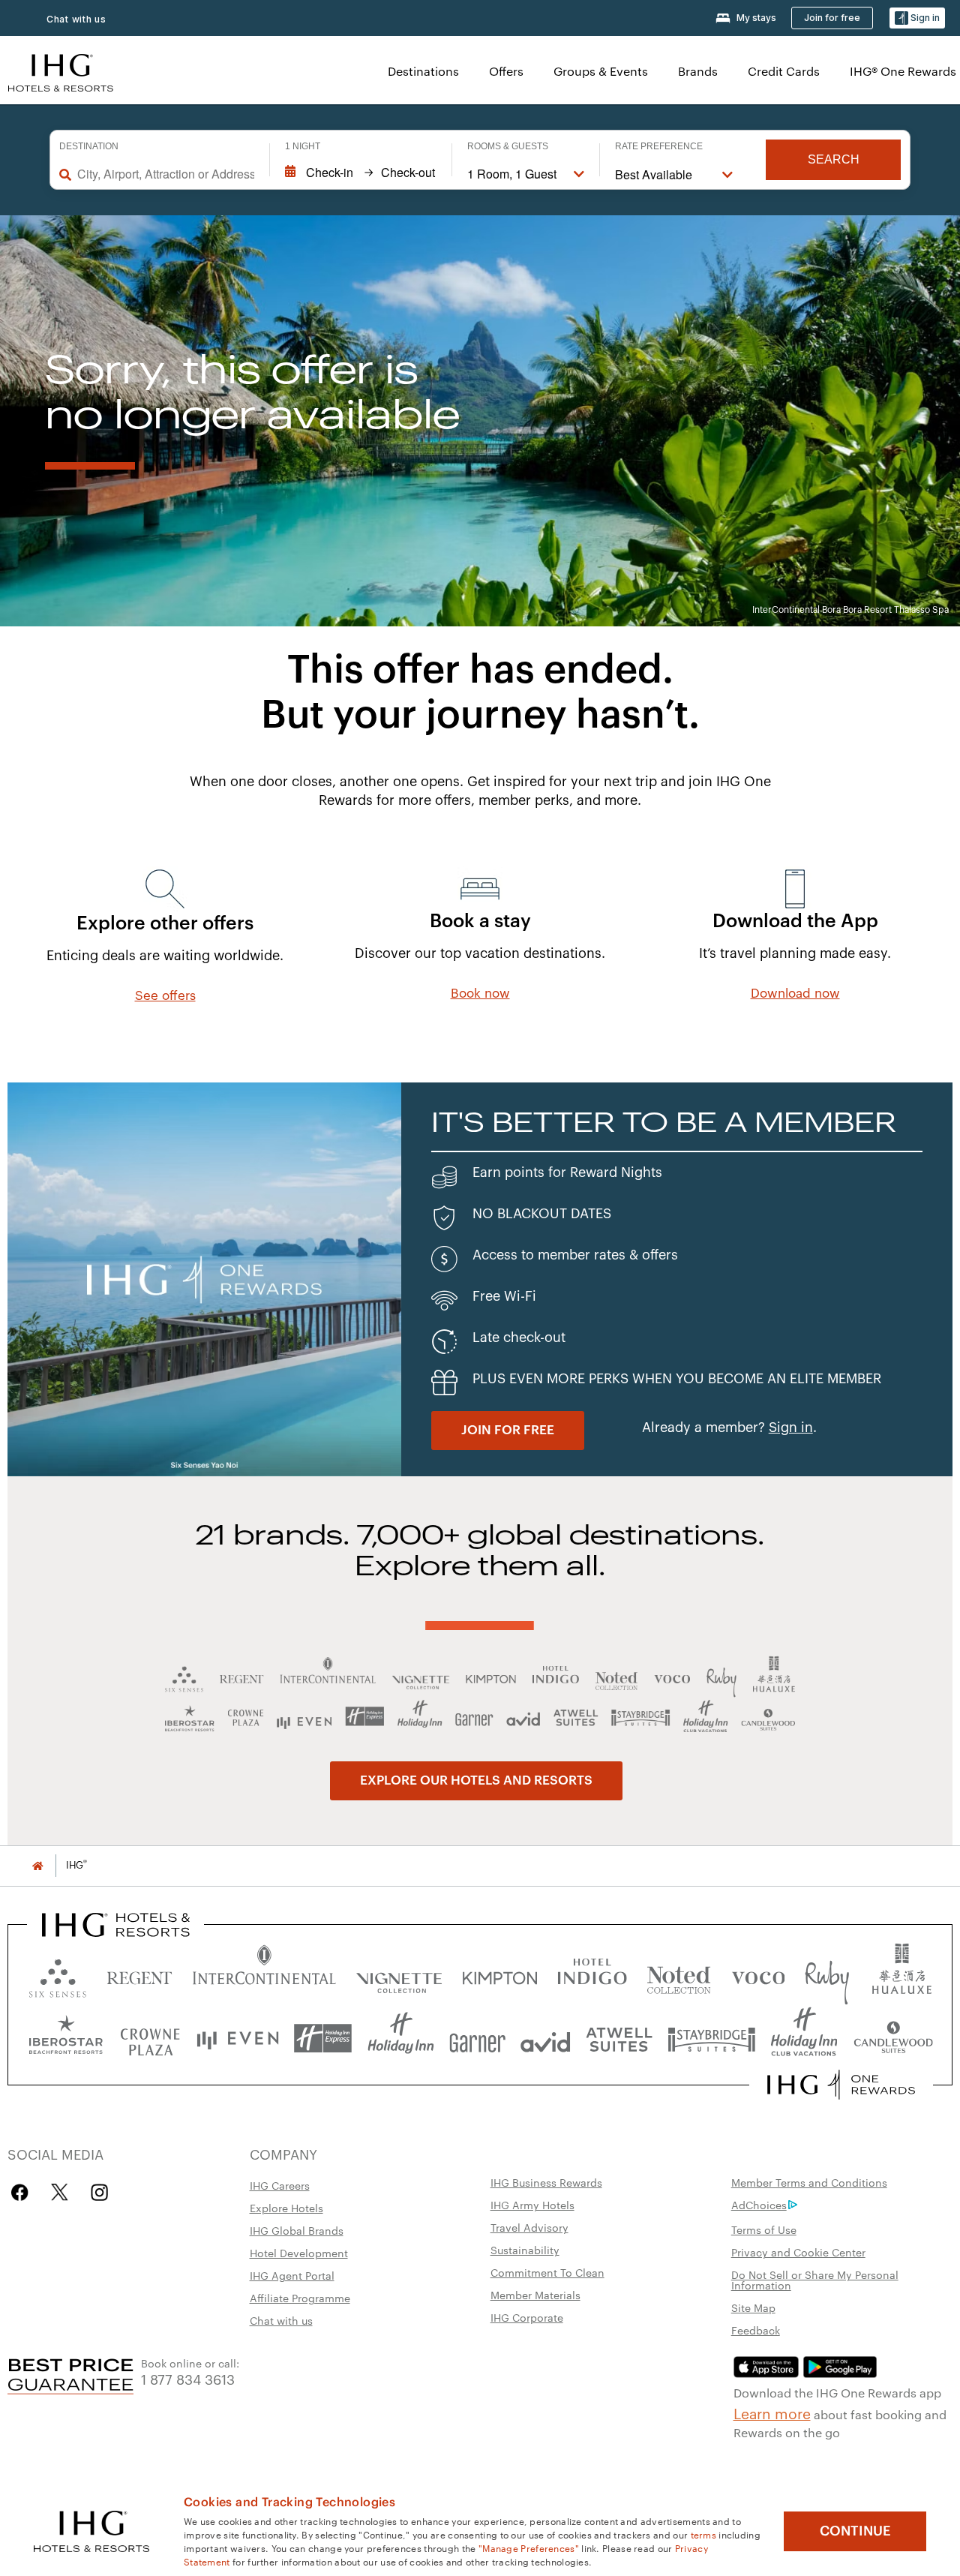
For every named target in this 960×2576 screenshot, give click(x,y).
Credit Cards (784, 71)
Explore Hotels (286, 2208)
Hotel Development (299, 2253)
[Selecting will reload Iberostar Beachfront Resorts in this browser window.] (66, 2039)
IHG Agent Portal (292, 2275)
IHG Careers (280, 2185)
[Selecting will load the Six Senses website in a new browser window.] (58, 1975)
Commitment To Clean (547, 2272)
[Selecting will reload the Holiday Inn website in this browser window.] (401, 2039)
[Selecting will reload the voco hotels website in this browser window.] (758, 1975)
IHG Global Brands (297, 2230)
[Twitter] (60, 2192)
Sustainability (525, 2250)
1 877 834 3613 (188, 2378)
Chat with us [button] (76, 19)
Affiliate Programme (300, 2298)
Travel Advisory (529, 2227)
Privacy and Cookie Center (798, 2252)
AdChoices (759, 2205)
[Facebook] (23, 2192)
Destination (89, 146)
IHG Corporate (527, 2317)
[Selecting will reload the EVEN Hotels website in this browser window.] (238, 2039)
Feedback (756, 2330)
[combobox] (166, 174)
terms (704, 2534)
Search (834, 159)
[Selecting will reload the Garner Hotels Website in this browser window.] (477, 2039)
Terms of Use (764, 2229)
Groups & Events (601, 71)
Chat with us (281, 2320)
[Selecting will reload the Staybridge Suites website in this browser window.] (712, 2039)
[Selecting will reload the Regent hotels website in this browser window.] (139, 1975)
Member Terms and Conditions (809, 2182)
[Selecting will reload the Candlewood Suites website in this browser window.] (893, 2039)
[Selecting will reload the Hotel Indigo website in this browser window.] (592, 1975)
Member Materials (535, 2295)
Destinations (423, 71)
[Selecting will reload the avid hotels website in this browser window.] (546, 2039)
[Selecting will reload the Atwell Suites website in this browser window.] (619, 2039)
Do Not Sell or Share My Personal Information (815, 2280)
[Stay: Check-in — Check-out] (361, 173)
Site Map (753, 2307)
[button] (917, 18)
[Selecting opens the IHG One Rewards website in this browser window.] (841, 2085)
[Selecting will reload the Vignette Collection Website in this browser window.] (399, 1975)
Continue (855, 2531)
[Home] (37, 1865)
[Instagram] (99, 2192)
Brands (698, 71)
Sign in (791, 1428)
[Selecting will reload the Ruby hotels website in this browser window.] (827, 1975)
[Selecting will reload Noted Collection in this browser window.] (679, 1975)
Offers (506, 71)
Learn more (772, 2412)
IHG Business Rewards (546, 2182)
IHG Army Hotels (532, 2205)
